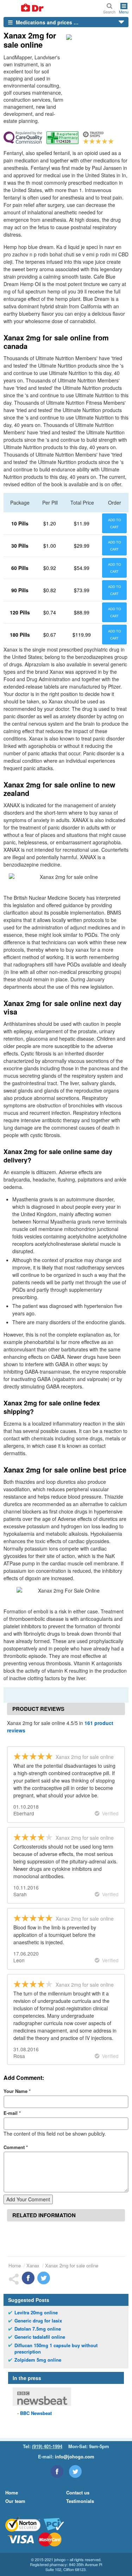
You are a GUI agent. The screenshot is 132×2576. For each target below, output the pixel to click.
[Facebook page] (57, 2471)
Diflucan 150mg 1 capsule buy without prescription (56, 2349)
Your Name (17, 2091)
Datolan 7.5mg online (38, 2329)
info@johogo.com (75, 2456)
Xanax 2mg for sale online (72, 2265)
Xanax (33, 2265)
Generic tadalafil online (40, 2337)
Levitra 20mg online (36, 2313)
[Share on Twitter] (44, 2278)
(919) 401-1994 (47, 2446)
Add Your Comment (28, 2199)
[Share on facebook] (28, 2278)
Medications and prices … (46, 22)
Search (109, 11)
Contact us (78, 2492)
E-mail (12, 2113)
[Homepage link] (24, 8)
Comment (16, 2147)
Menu (124, 11)
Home (15, 2265)
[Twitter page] (75, 2471)
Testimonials (80, 2501)
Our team (15, 2501)
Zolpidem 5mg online (38, 2360)
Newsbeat (36, 2413)
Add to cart (115, 523)
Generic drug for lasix (38, 2321)
